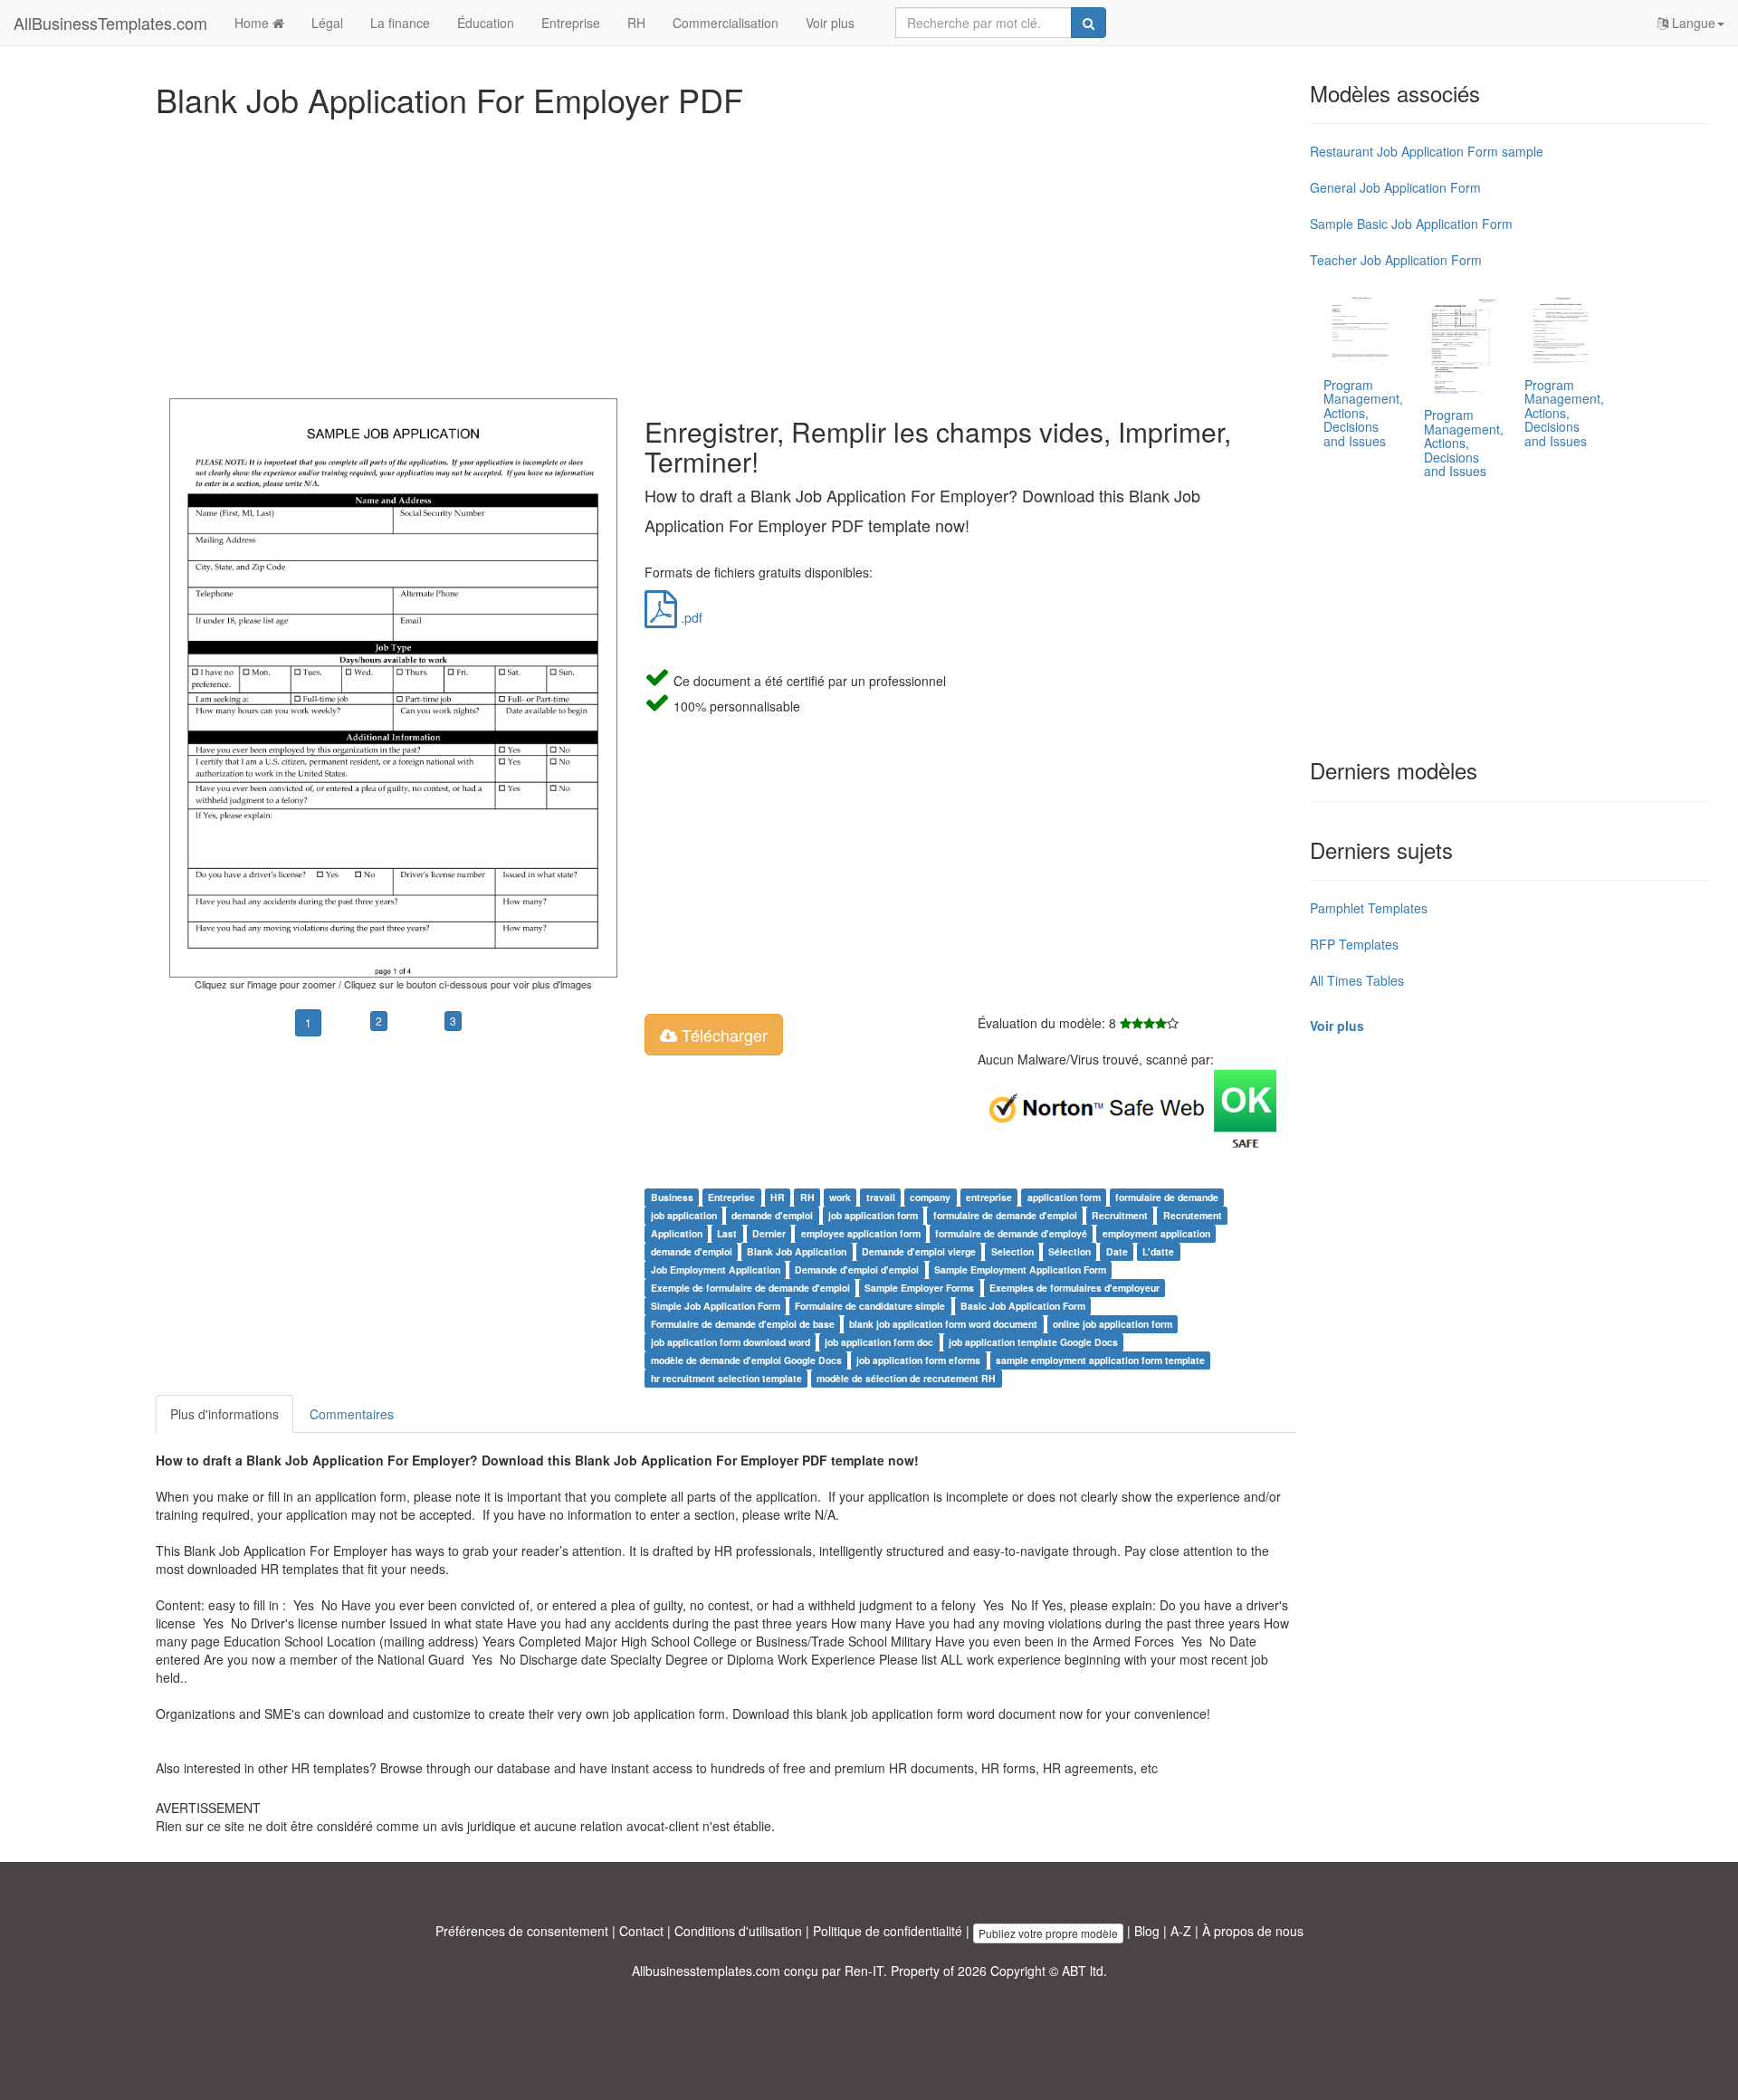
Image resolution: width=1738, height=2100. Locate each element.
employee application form (861, 1233)
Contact (641, 1931)
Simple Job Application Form (716, 1306)
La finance (400, 23)
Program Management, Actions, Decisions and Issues (1363, 413)
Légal (327, 23)
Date (1117, 1251)
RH (636, 23)
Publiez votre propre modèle (1048, 1933)
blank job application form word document (943, 1324)
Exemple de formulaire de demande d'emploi (750, 1288)
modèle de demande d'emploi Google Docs (746, 1360)
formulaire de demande (1167, 1197)
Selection (1012, 1251)
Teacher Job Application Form (1396, 260)
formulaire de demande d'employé (1011, 1233)
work (840, 1197)
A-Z (1181, 1931)
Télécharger (722, 1035)
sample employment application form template (1100, 1360)
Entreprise (571, 23)
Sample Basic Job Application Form (1411, 224)
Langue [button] (1692, 23)
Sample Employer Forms (919, 1288)
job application (684, 1215)
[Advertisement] (699, 253)
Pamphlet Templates (1369, 908)
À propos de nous (1253, 1931)
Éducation (486, 23)
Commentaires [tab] (352, 1414)
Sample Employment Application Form (1020, 1270)
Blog (1147, 1931)
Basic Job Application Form (1023, 1306)
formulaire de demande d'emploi (1005, 1215)
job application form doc (879, 1342)
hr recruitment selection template (726, 1378)
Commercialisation (726, 23)
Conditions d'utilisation (738, 1931)
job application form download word (731, 1342)
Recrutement (1193, 1215)
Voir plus (830, 23)
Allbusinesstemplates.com (706, 1971)
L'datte (1158, 1251)
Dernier (769, 1233)
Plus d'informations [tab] (224, 1414)
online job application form (1113, 1324)
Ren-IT (864, 1971)
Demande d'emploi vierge (919, 1251)
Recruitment (1120, 1215)
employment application (1156, 1233)
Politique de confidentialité (888, 1931)
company (930, 1197)
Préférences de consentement (522, 1931)
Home (253, 23)
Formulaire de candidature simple (870, 1306)
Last (727, 1233)
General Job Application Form (1395, 187)
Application (677, 1233)
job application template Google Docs (1033, 1342)
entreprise (989, 1197)
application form (1064, 1197)
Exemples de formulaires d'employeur (1074, 1288)
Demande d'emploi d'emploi (857, 1270)
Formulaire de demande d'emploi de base (743, 1324)
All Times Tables (1357, 980)
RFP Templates (1354, 944)
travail (881, 1197)
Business (672, 1197)
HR (778, 1197)
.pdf (690, 617)
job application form (873, 1215)
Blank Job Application (797, 1251)
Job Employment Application (716, 1270)
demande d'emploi (772, 1215)
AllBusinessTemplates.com (110, 23)
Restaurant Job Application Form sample (1427, 151)
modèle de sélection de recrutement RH (906, 1378)
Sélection (1070, 1251)
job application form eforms (918, 1360)
